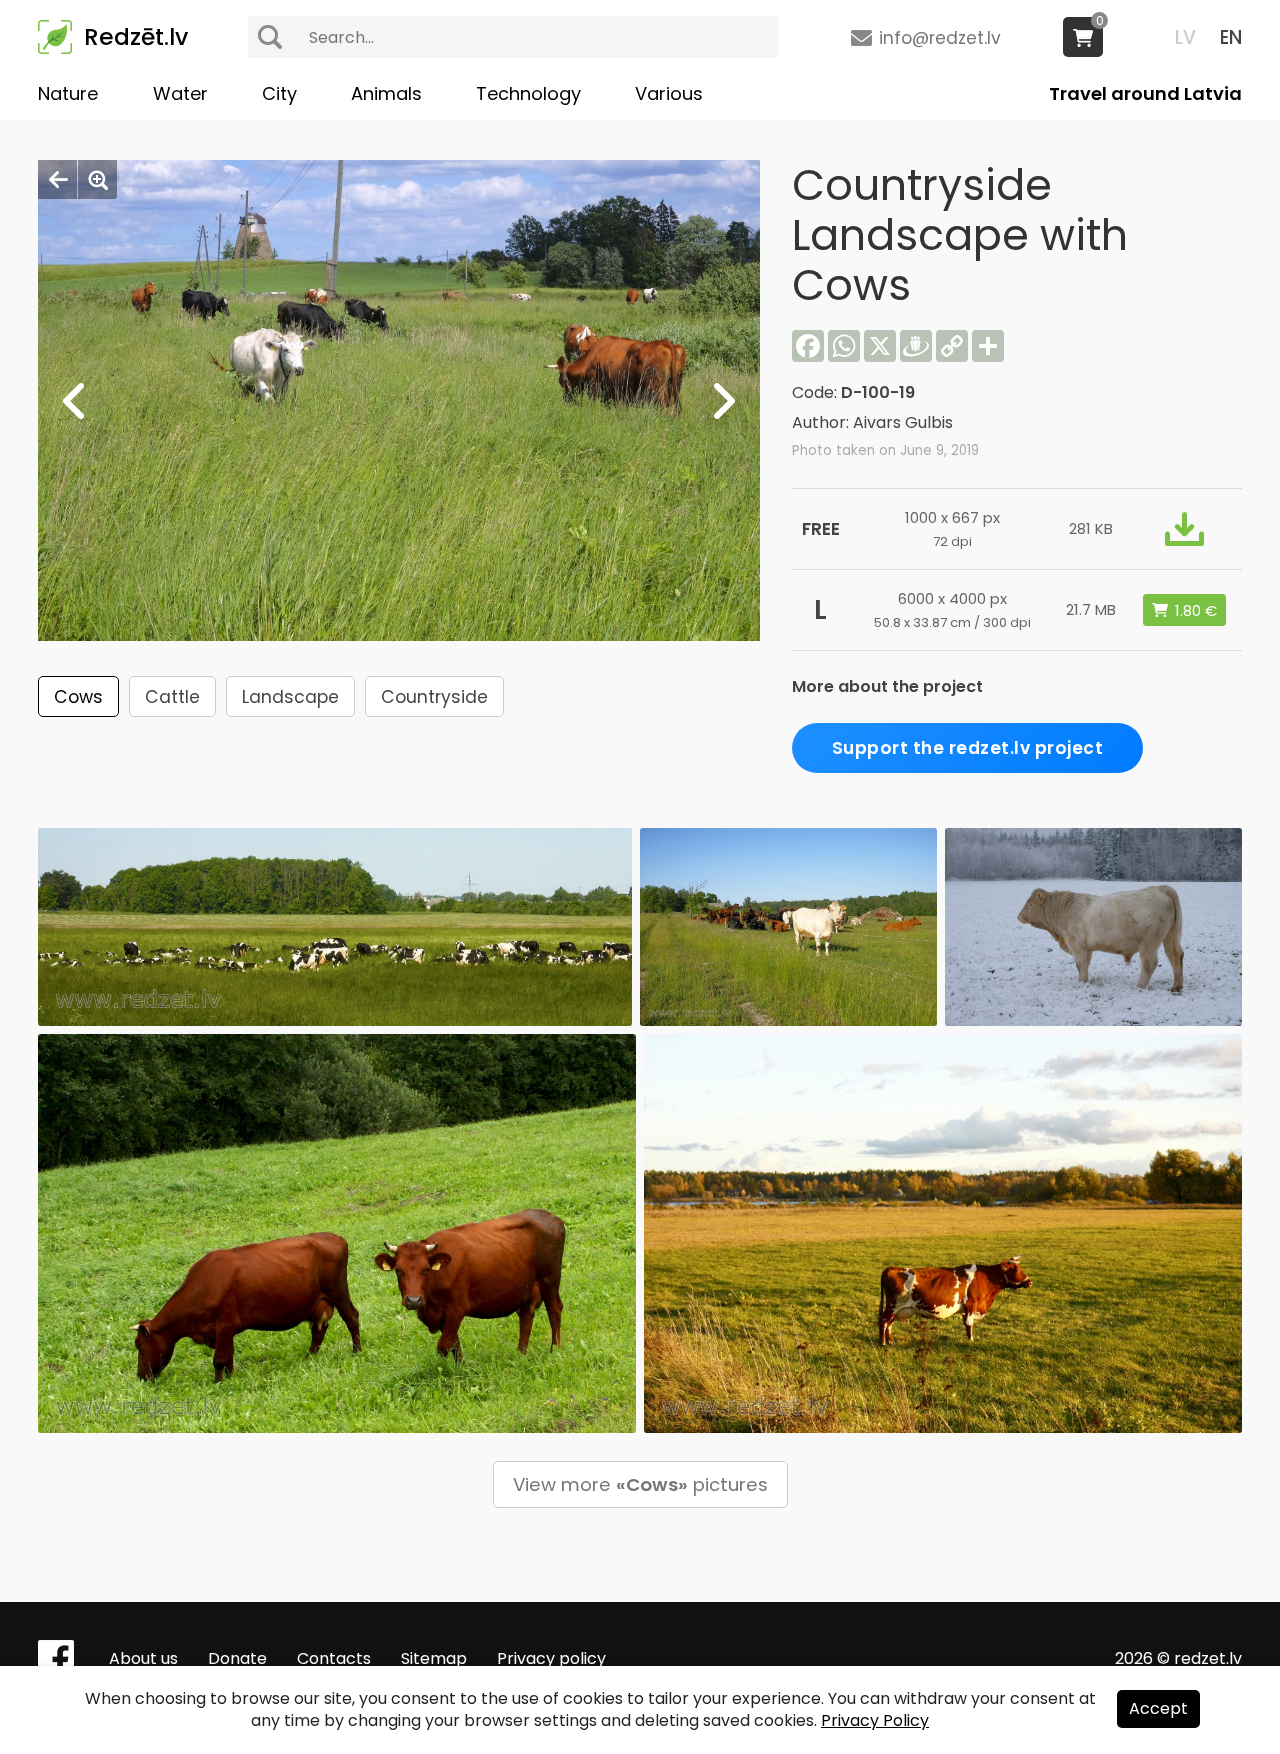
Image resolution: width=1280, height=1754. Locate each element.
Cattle (172, 697)
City (279, 93)
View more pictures (640, 1484)
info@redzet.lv (940, 38)
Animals (386, 93)
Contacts (334, 1658)
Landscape (290, 697)
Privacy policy (551, 1658)
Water (180, 93)
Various (669, 93)
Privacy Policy (875, 1720)
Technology (528, 93)
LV (1185, 37)
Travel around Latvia (1145, 93)
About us (143, 1658)
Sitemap (434, 1658)
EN (1231, 37)
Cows (78, 697)
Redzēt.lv (136, 37)
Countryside (434, 697)
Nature (68, 93)
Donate (237, 1658)
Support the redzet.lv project (968, 748)
